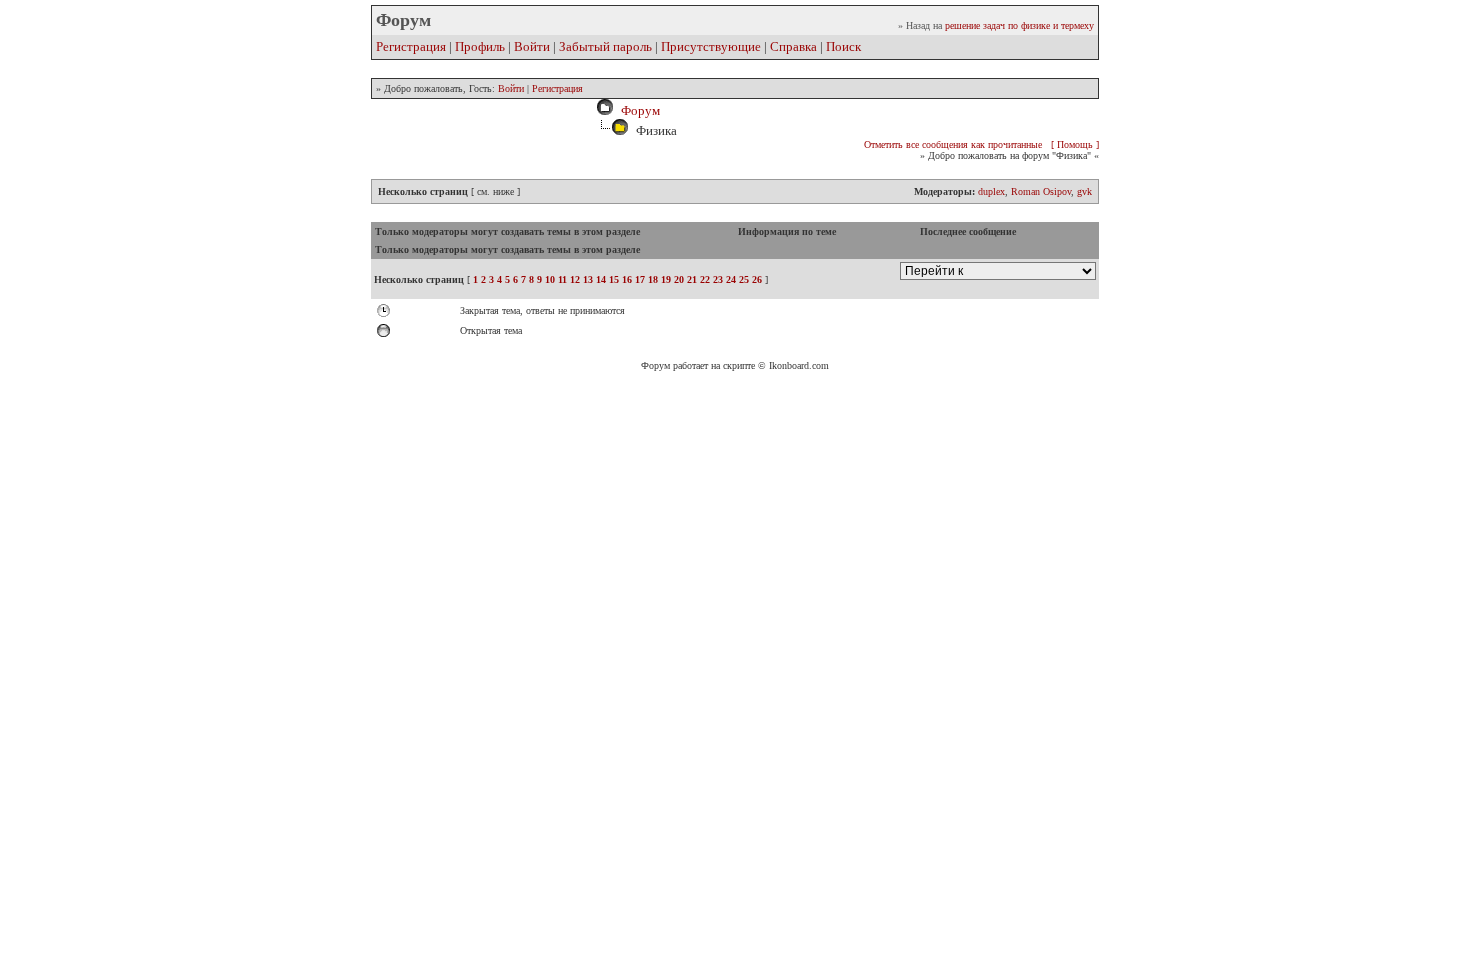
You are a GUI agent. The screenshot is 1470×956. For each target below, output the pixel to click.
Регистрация (411, 46)
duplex (991, 191)
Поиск (843, 46)
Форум (637, 110)
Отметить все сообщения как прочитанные (953, 144)
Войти (532, 46)
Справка (793, 46)
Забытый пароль (605, 46)
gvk (1084, 191)
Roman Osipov (1041, 191)
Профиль (480, 46)
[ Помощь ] (1075, 144)
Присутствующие (711, 46)
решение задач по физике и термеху (1019, 25)
